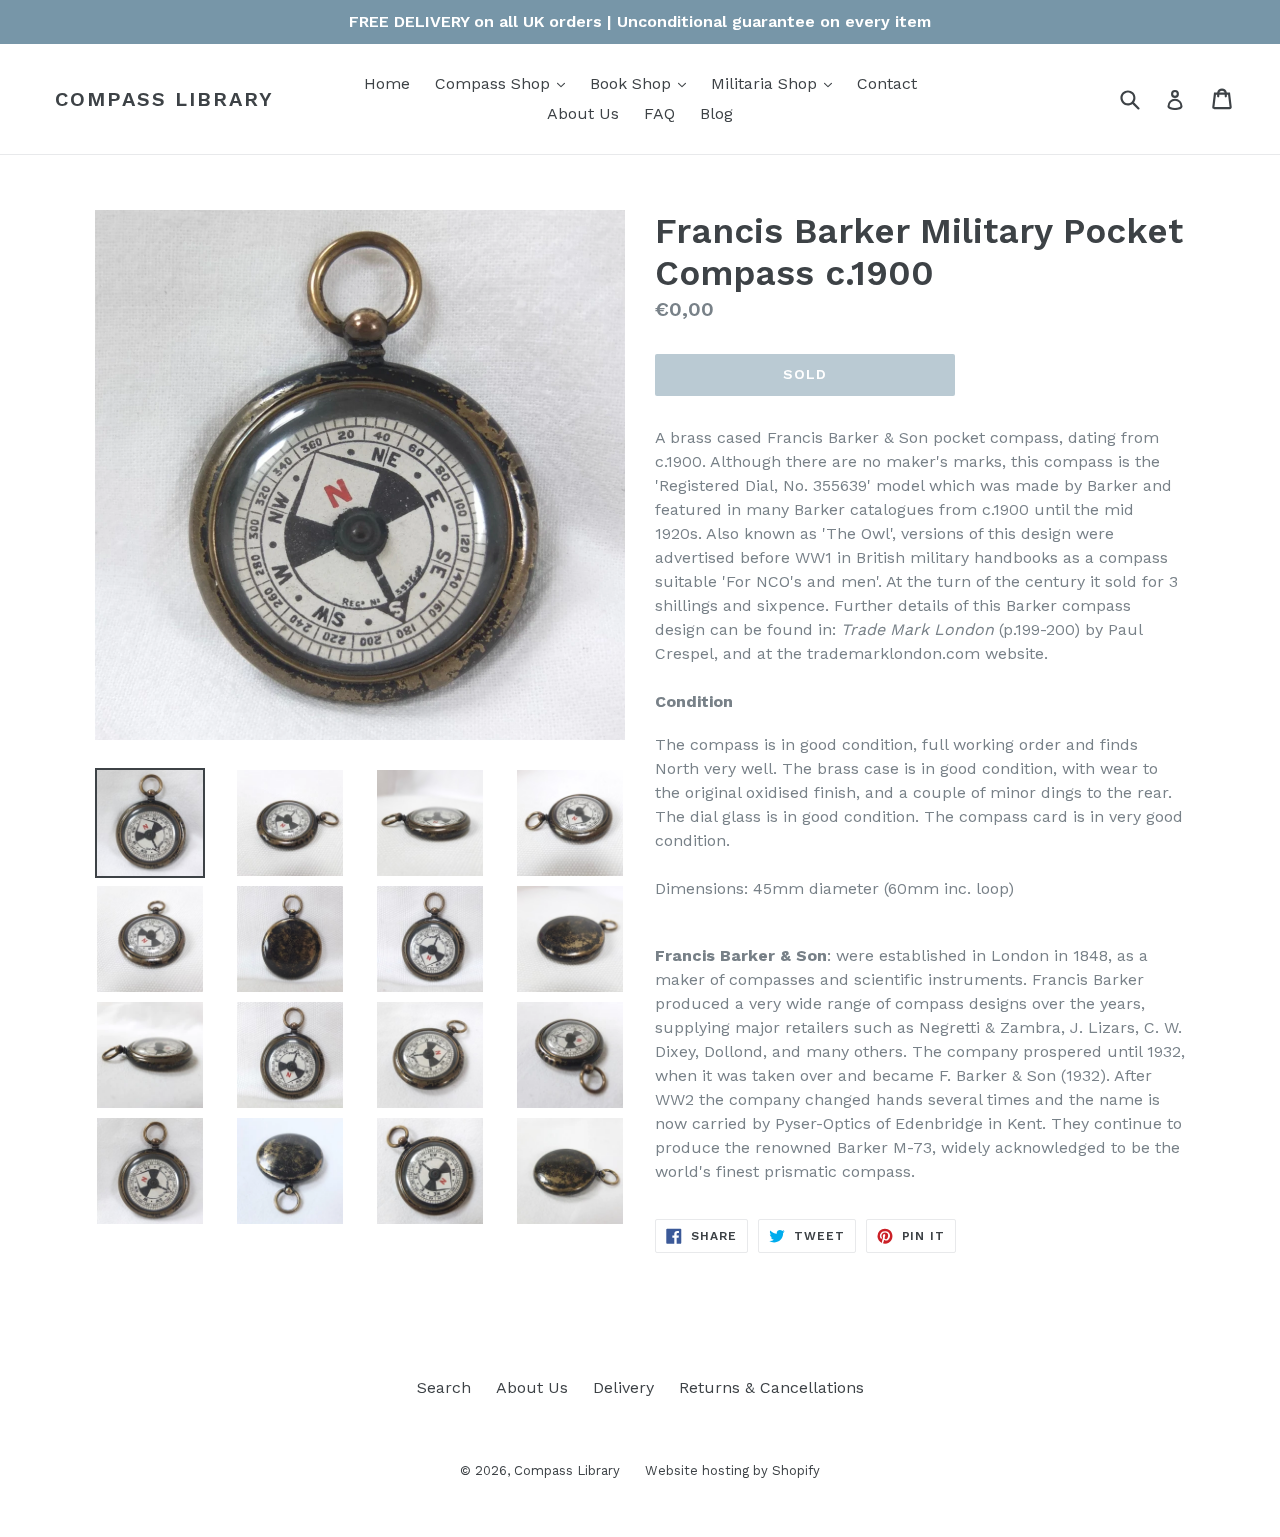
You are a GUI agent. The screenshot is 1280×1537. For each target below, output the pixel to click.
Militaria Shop (776, 83)
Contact (887, 83)
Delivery (623, 1387)
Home (387, 83)
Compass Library (164, 99)
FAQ (659, 113)
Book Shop (643, 83)
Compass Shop (505, 83)
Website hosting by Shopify (732, 1470)
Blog (716, 113)
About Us (583, 113)
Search (444, 1387)
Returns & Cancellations (771, 1387)
